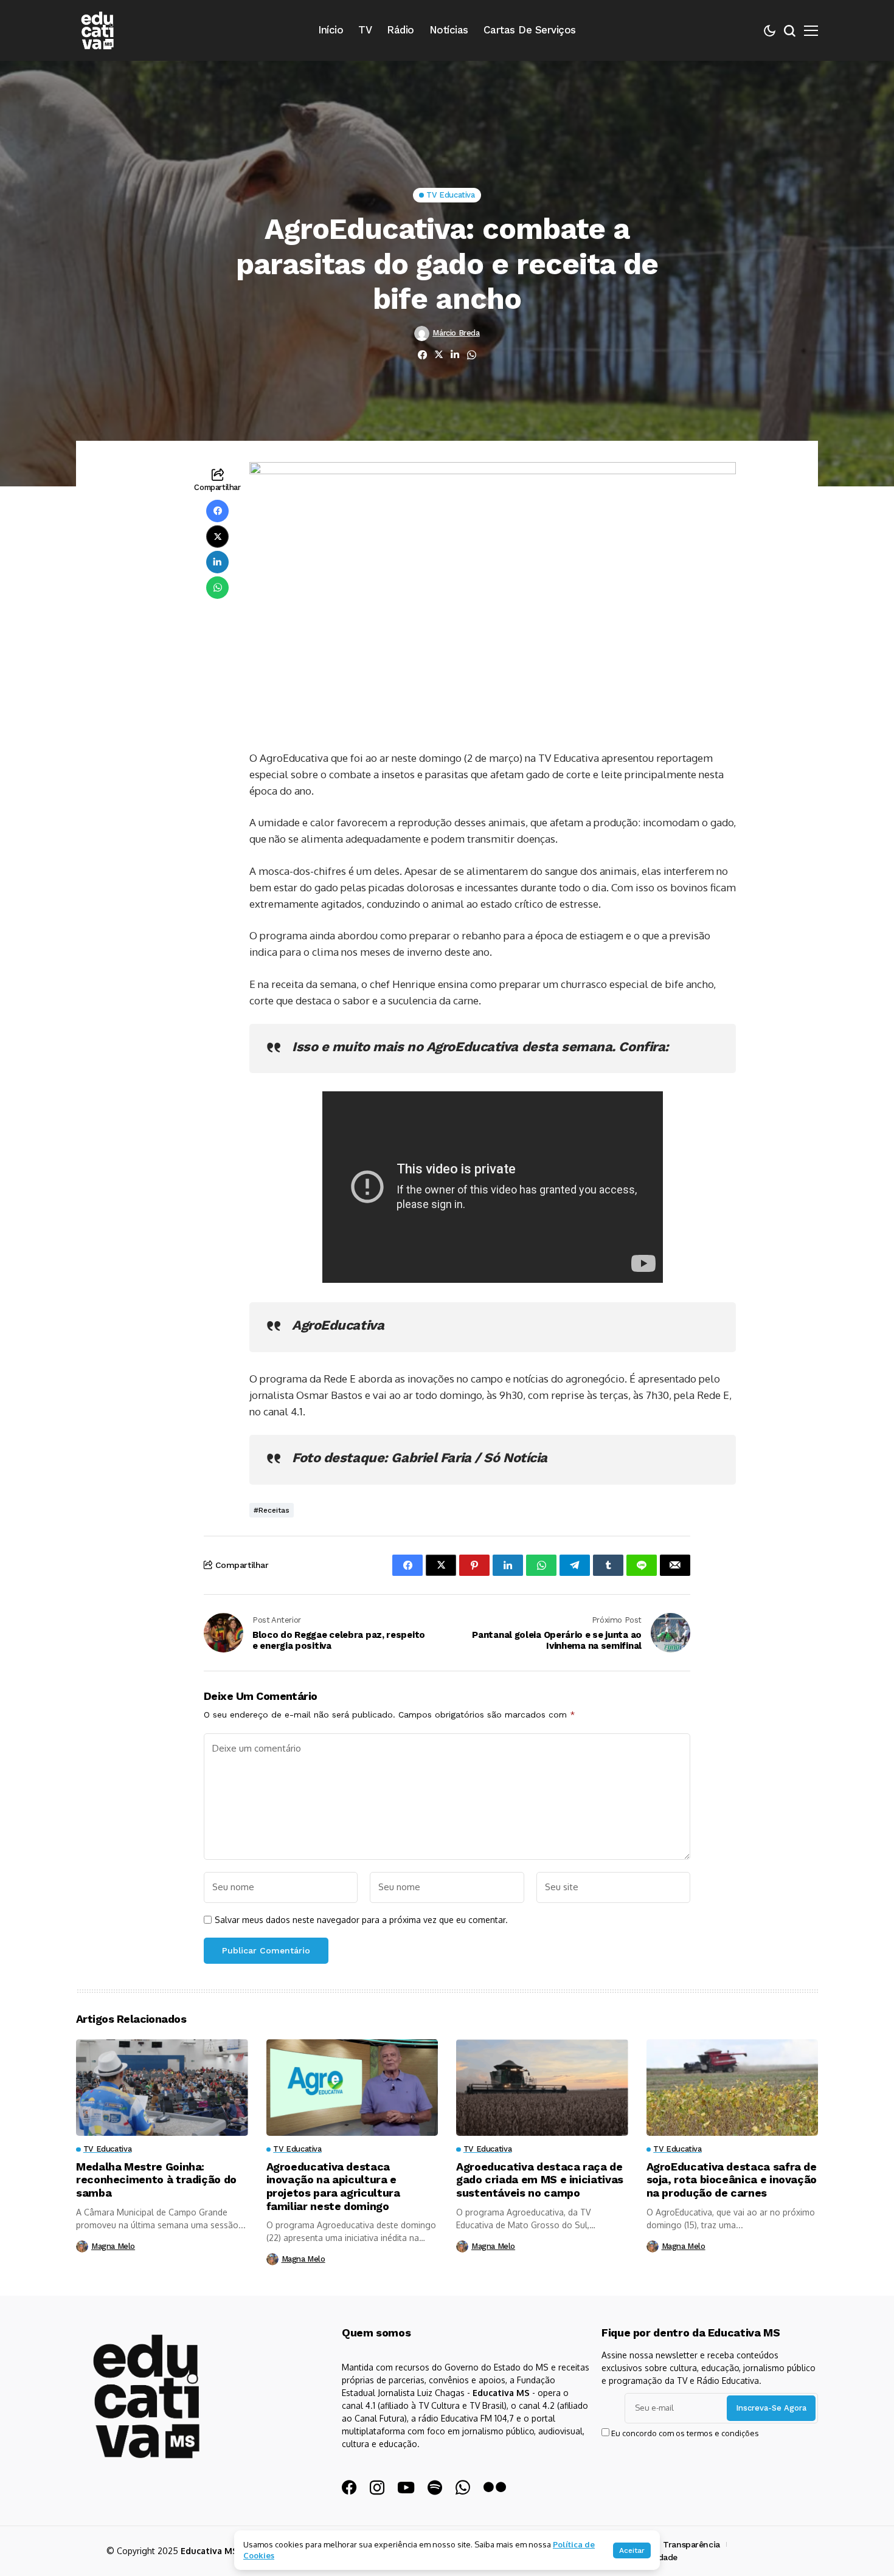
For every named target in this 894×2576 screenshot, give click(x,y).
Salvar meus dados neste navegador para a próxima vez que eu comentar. (361, 1920)
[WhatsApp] (463, 2488)
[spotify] (435, 2488)
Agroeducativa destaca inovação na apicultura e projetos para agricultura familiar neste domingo (333, 2186)
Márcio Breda (456, 333)
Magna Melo (113, 2246)
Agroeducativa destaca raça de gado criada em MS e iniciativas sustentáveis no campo (540, 2180)
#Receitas (272, 1510)
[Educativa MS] (97, 30)
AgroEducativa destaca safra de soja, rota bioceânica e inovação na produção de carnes (732, 2180)
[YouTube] (406, 2488)
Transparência (691, 2544)
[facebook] (349, 2488)
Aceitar (632, 2550)
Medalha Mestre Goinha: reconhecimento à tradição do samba (156, 2180)
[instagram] (377, 2488)
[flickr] (495, 2488)
